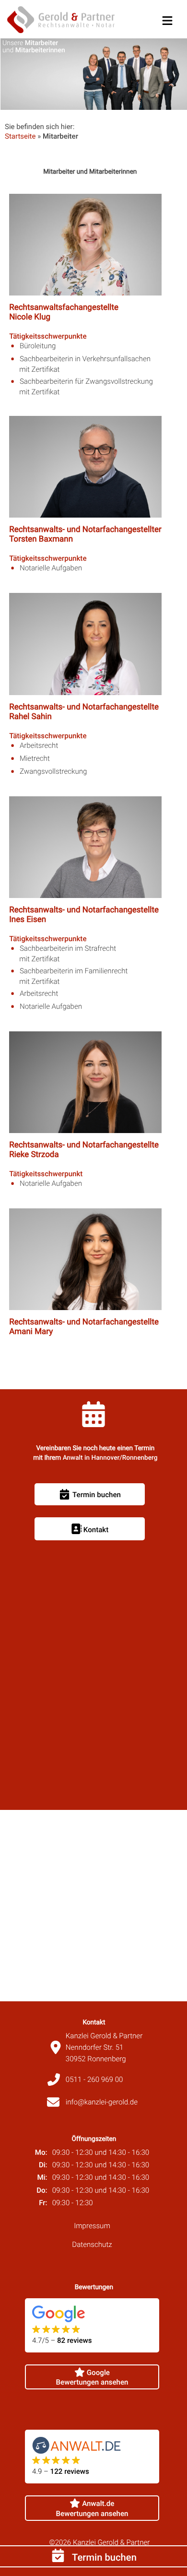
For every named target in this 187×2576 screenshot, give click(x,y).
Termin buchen (103, 2557)
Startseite (20, 136)
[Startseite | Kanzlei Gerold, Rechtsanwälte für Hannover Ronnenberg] (61, 21)
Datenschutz (92, 2245)
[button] (167, 19)
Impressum (92, 2226)
